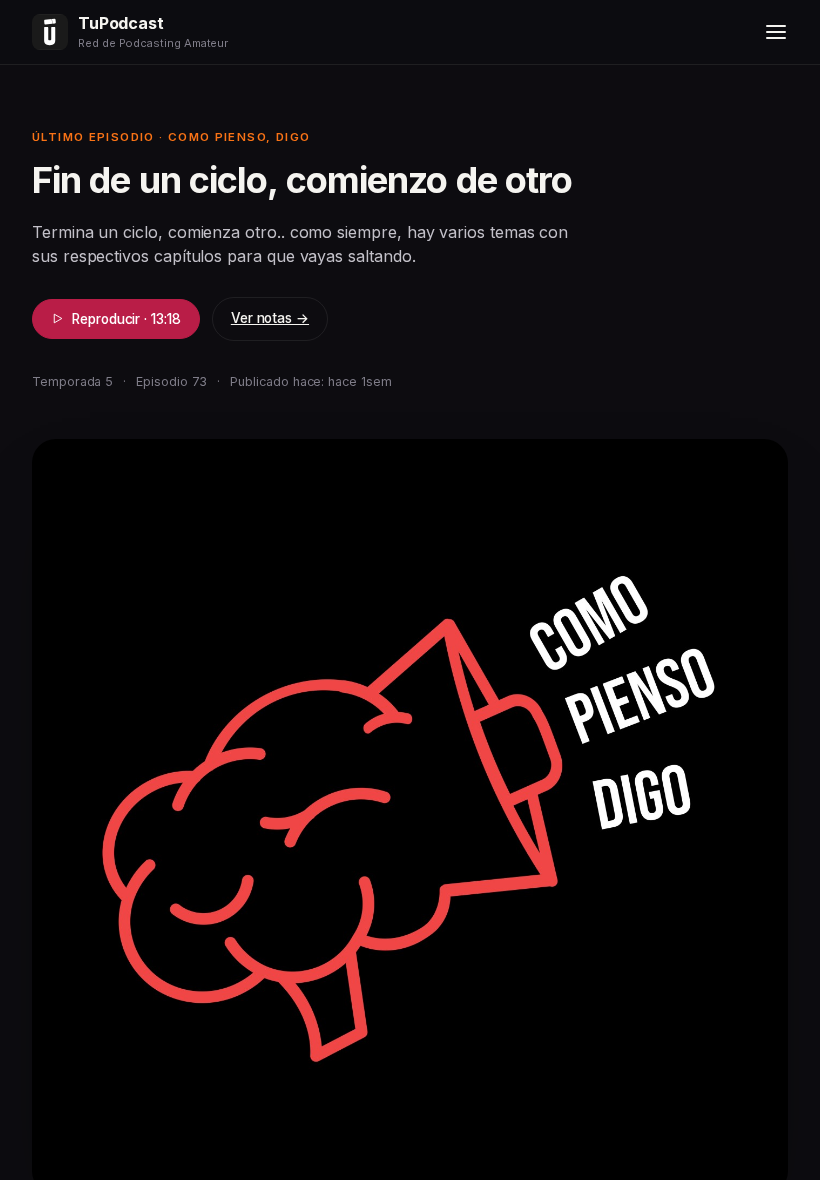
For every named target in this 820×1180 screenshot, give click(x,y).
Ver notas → (270, 318)
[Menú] (776, 32)
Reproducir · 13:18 (126, 319)
